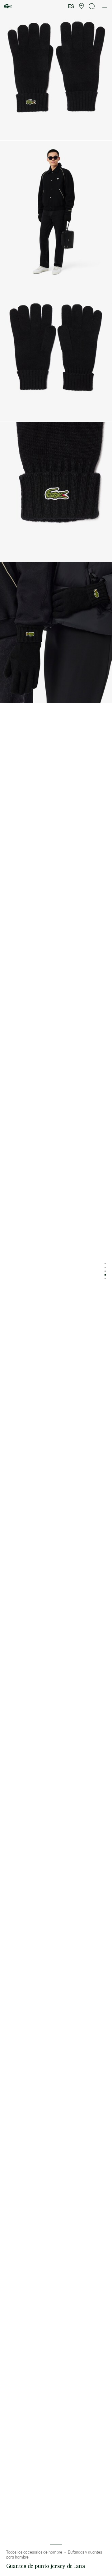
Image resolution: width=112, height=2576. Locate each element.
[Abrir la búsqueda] (92, 6)
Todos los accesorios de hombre (34, 2552)
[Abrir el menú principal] (105, 6)
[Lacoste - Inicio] (8, 6)
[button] (82, 6)
